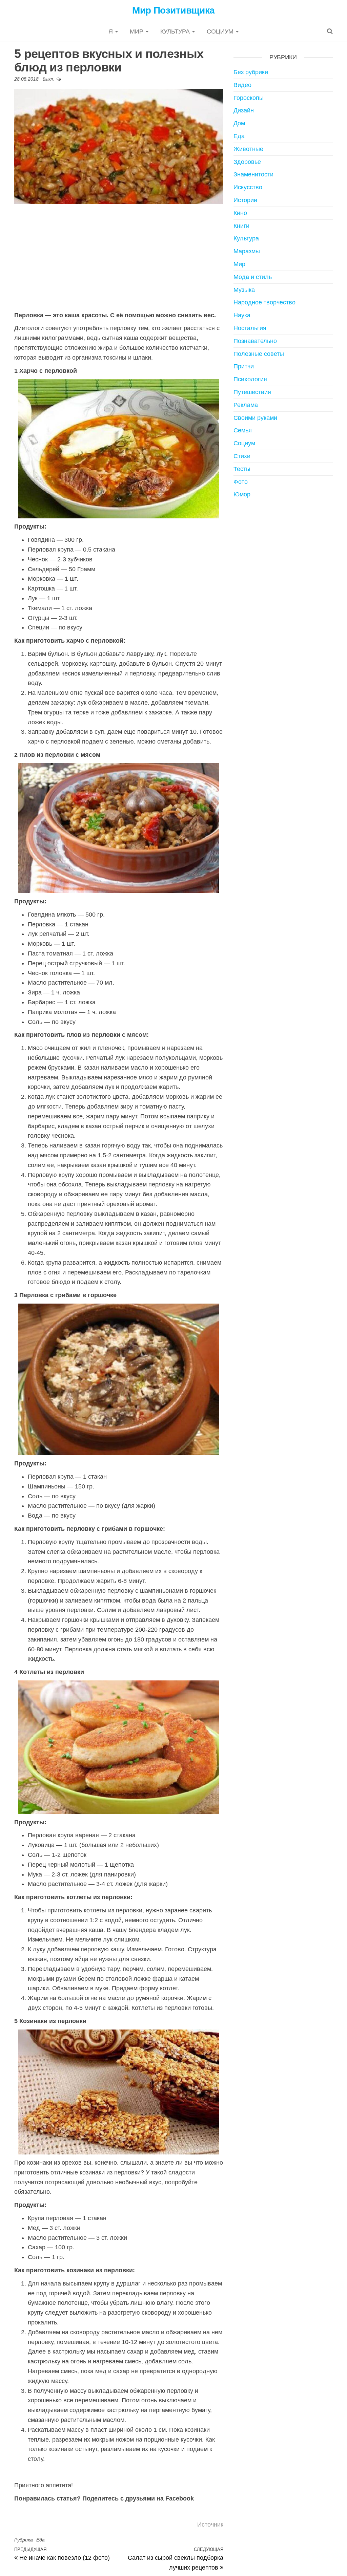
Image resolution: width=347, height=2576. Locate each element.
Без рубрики (251, 72)
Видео (242, 85)
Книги (241, 226)
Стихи (242, 456)
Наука (242, 315)
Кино (240, 213)
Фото (241, 482)
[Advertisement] (119, 257)
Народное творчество (264, 302)
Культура (176, 31)
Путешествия (252, 392)
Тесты (242, 469)
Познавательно (255, 341)
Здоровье (247, 162)
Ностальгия (250, 328)
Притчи (244, 366)
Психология (250, 379)
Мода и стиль (253, 277)
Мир (137, 31)
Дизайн (244, 110)
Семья (243, 430)
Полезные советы (259, 354)
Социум (221, 31)
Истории (245, 200)
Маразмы (247, 251)
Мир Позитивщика (173, 10)
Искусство (248, 187)
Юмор (242, 494)
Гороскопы (249, 98)
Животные (248, 149)
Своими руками (255, 418)
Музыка (244, 290)
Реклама (246, 405)
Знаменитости (253, 174)
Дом (239, 123)
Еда (40, 2540)
